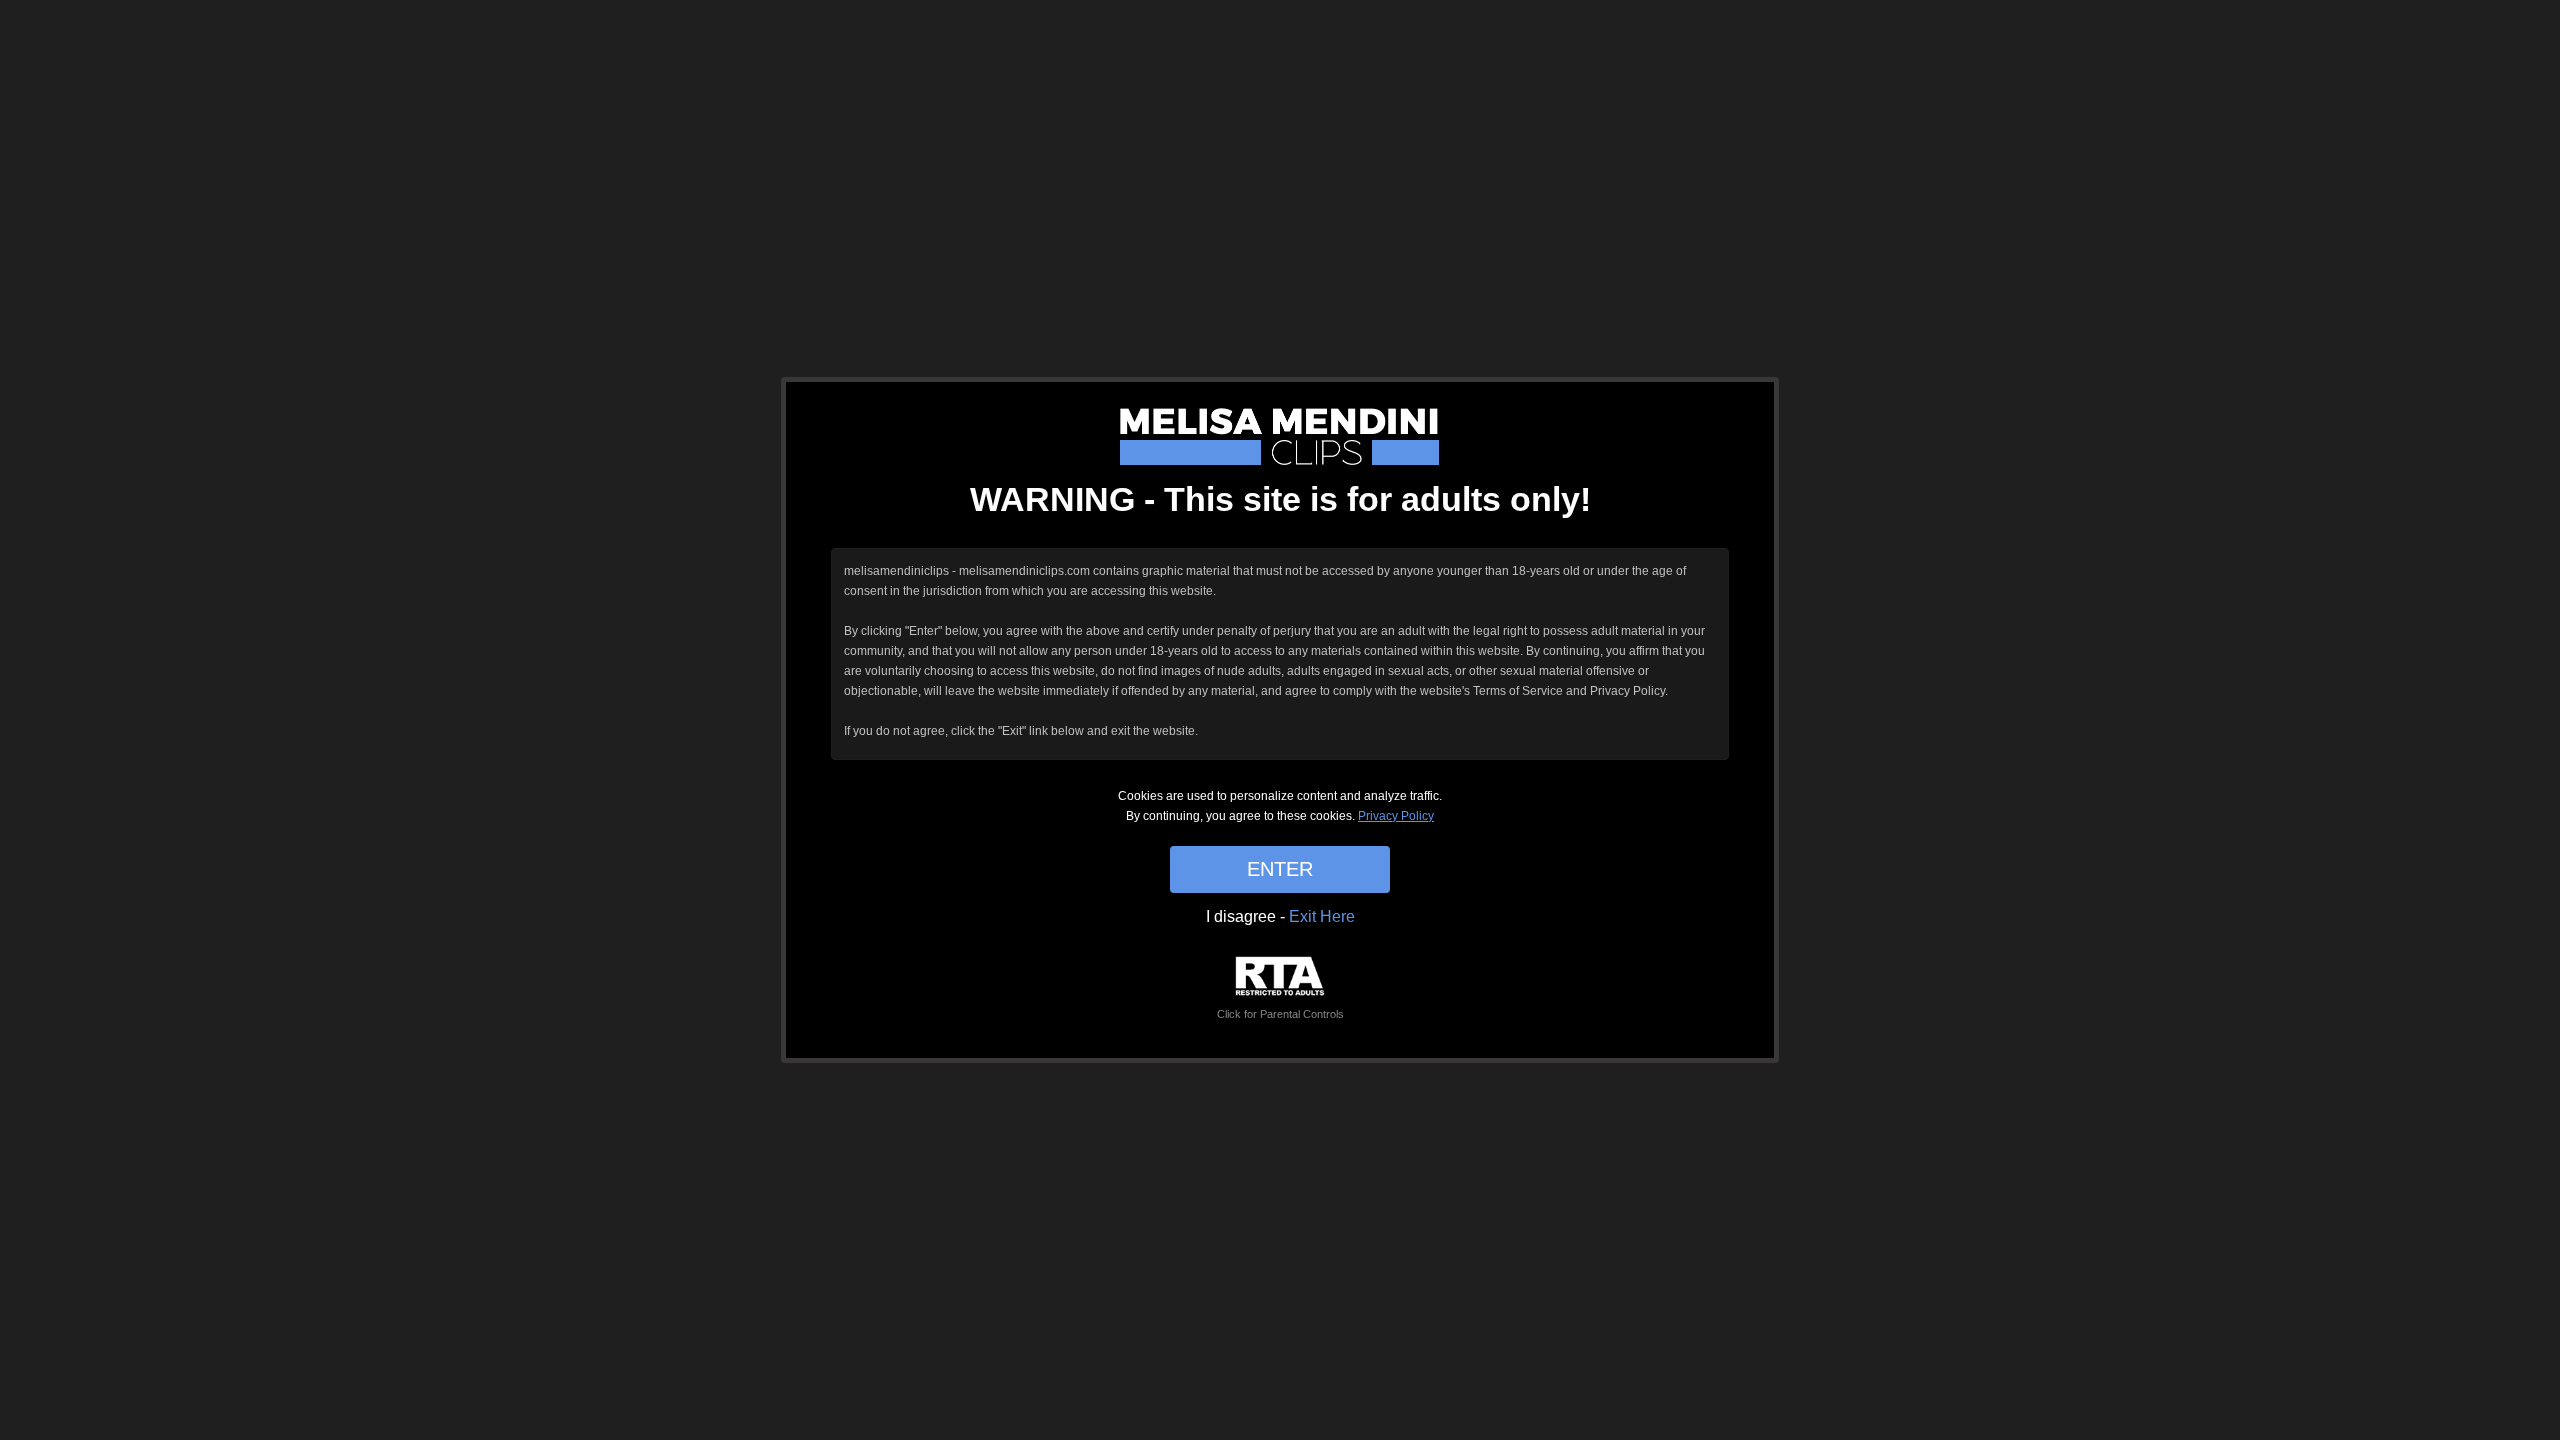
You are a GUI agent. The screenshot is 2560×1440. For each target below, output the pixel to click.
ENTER (1280, 869)
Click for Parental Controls (1280, 1014)
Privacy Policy (1396, 816)
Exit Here (1322, 916)
